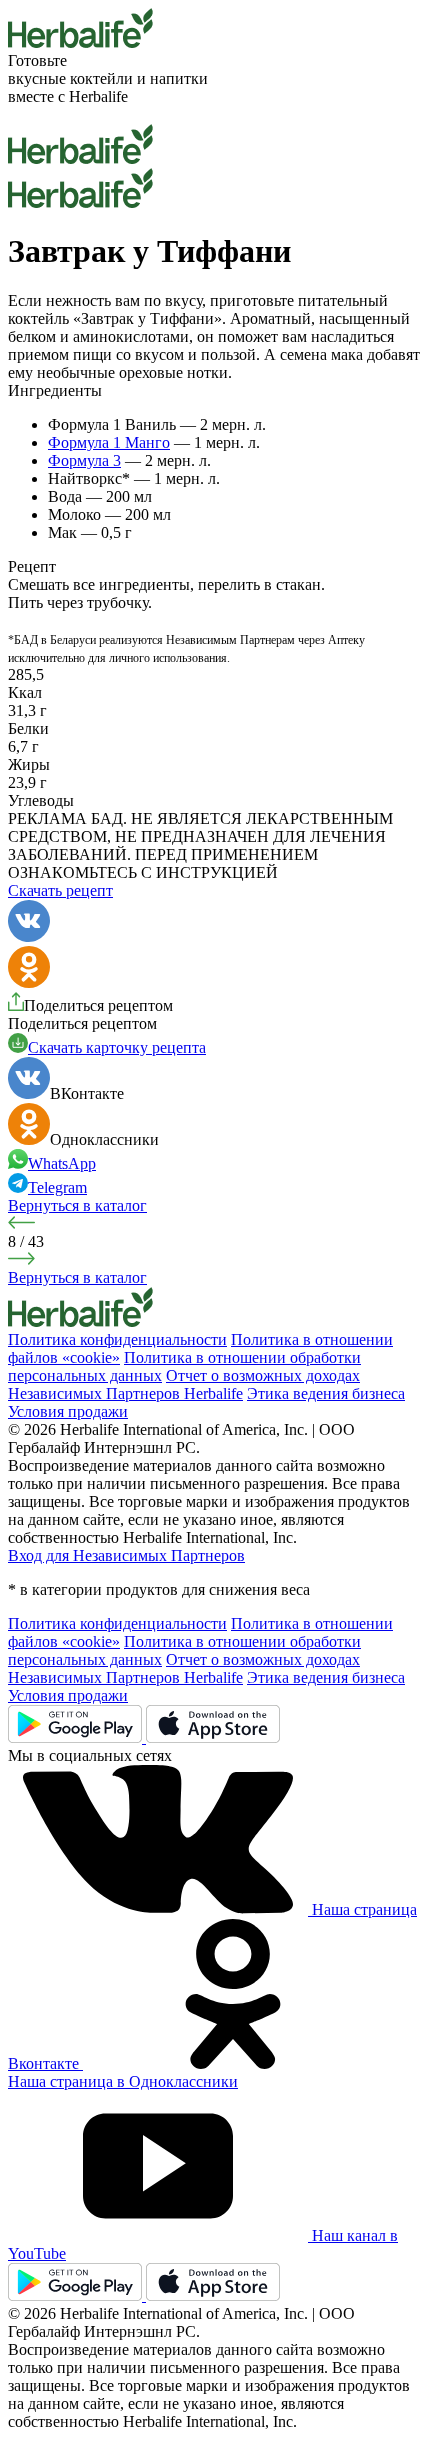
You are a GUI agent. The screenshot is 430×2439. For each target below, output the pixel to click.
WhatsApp (62, 1163)
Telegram (57, 1187)
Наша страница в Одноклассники (123, 2081)
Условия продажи (68, 1411)
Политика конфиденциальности (117, 1339)
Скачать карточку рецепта (117, 1047)
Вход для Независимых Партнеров (126, 1555)
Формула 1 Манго (109, 442)
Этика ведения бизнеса (326, 1393)
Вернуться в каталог (77, 1205)
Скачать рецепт (60, 890)
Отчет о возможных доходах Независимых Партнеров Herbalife (184, 1384)
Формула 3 (84, 460)
